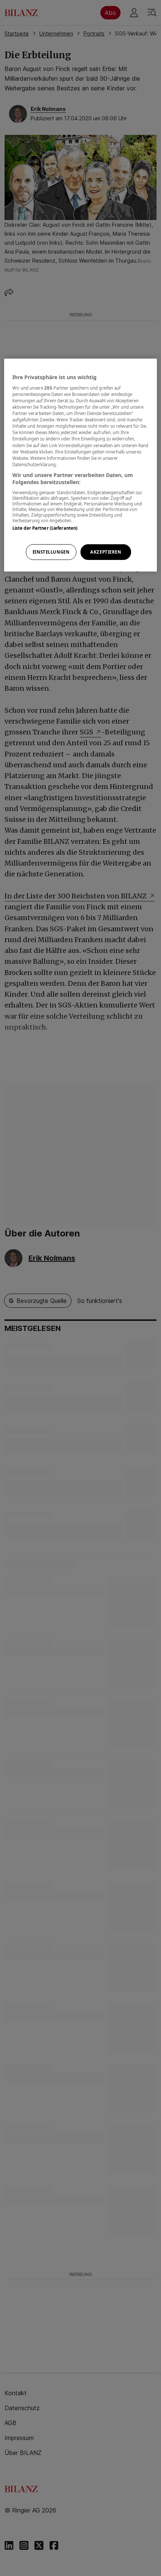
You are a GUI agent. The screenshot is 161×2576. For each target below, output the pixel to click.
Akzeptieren (106, 552)
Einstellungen (51, 552)
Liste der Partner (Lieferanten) (45, 528)
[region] (81, 465)
